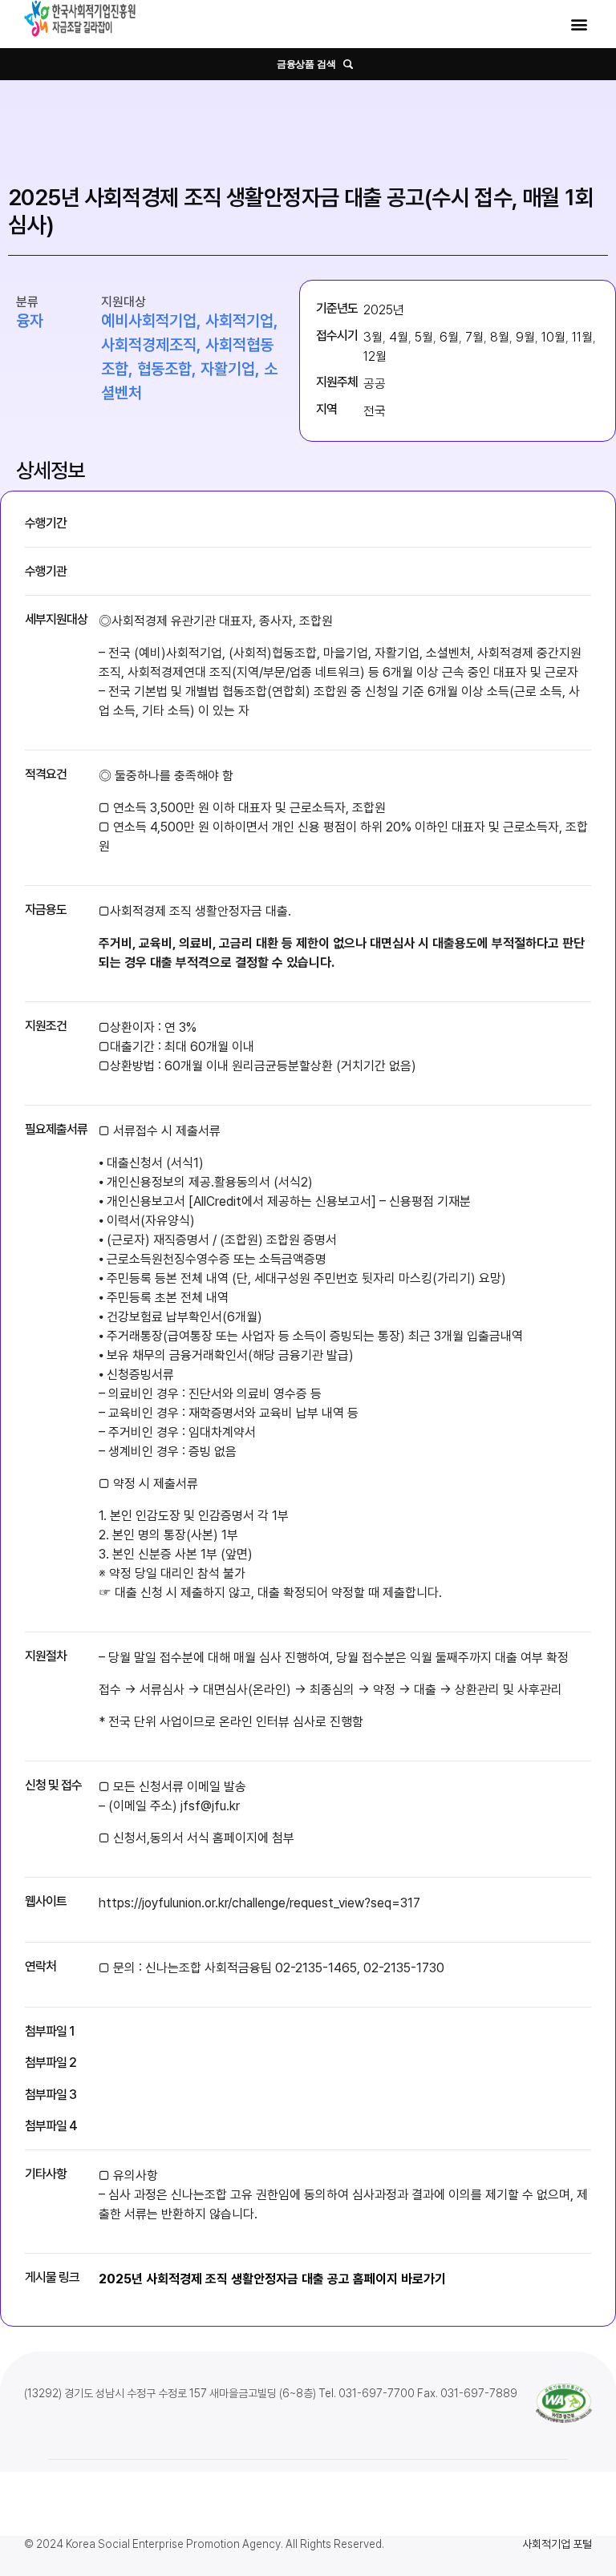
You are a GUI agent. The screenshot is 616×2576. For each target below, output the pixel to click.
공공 (375, 384)
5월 (424, 337)
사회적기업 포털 (557, 2544)
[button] (579, 24)
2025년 (384, 310)
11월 (582, 337)
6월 (449, 337)
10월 (553, 337)
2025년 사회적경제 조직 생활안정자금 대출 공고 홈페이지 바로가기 (272, 2279)
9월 (525, 337)
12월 (375, 356)
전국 (375, 411)
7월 (474, 337)
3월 (373, 337)
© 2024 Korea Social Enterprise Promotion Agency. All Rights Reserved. (204, 2544)
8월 (500, 337)
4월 (399, 337)
